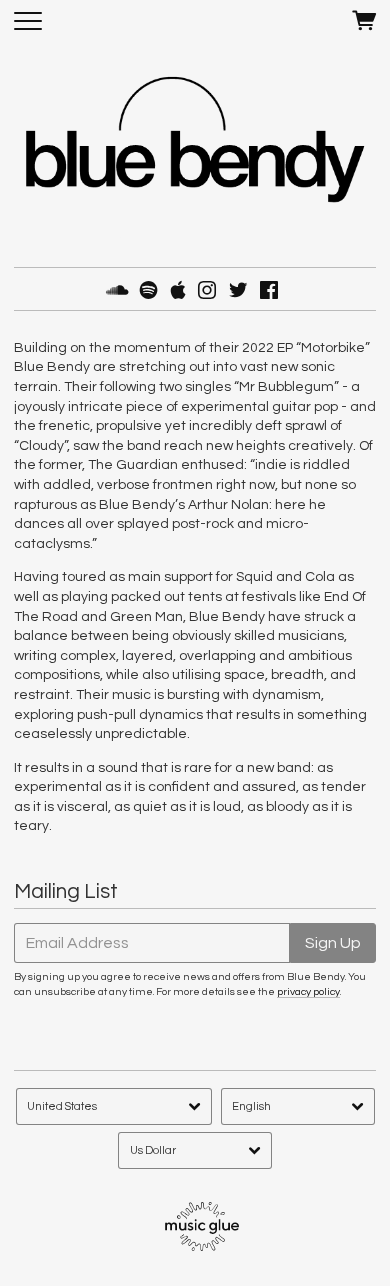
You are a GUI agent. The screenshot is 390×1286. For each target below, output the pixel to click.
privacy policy (308, 991)
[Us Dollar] (195, 1150)
